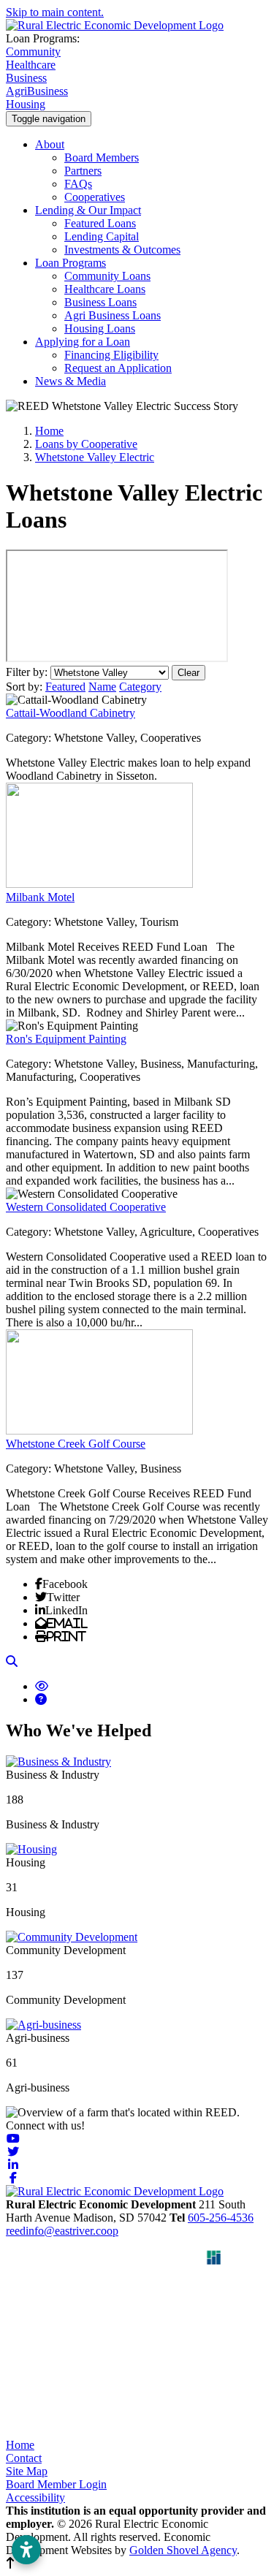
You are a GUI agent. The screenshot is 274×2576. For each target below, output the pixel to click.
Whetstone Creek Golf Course (76, 1444)
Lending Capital (102, 236)
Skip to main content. (55, 12)
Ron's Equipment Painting (66, 1039)
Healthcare (31, 65)
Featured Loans (100, 223)
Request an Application (118, 368)
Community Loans (107, 276)
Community (33, 52)
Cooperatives (95, 197)
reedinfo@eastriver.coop (62, 2231)
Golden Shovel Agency (183, 2550)
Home (20, 2445)
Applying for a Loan (83, 342)
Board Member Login (56, 2484)
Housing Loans (100, 328)
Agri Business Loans (113, 315)
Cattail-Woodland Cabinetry (71, 713)
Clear (189, 673)
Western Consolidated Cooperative (86, 1207)
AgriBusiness (37, 91)
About (50, 144)
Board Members (102, 157)
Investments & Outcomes (122, 250)
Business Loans (100, 302)
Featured (65, 687)
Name (102, 687)
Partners (83, 171)
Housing (26, 104)
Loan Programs (71, 263)
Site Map (27, 2471)
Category (140, 687)
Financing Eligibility (111, 355)
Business (26, 78)
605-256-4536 (221, 2218)
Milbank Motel (40, 897)
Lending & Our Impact (88, 210)
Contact (24, 2458)
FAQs (78, 184)
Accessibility (35, 2497)
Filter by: (28, 672)
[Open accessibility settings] (26, 2550)
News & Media (71, 381)
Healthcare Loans (105, 289)
